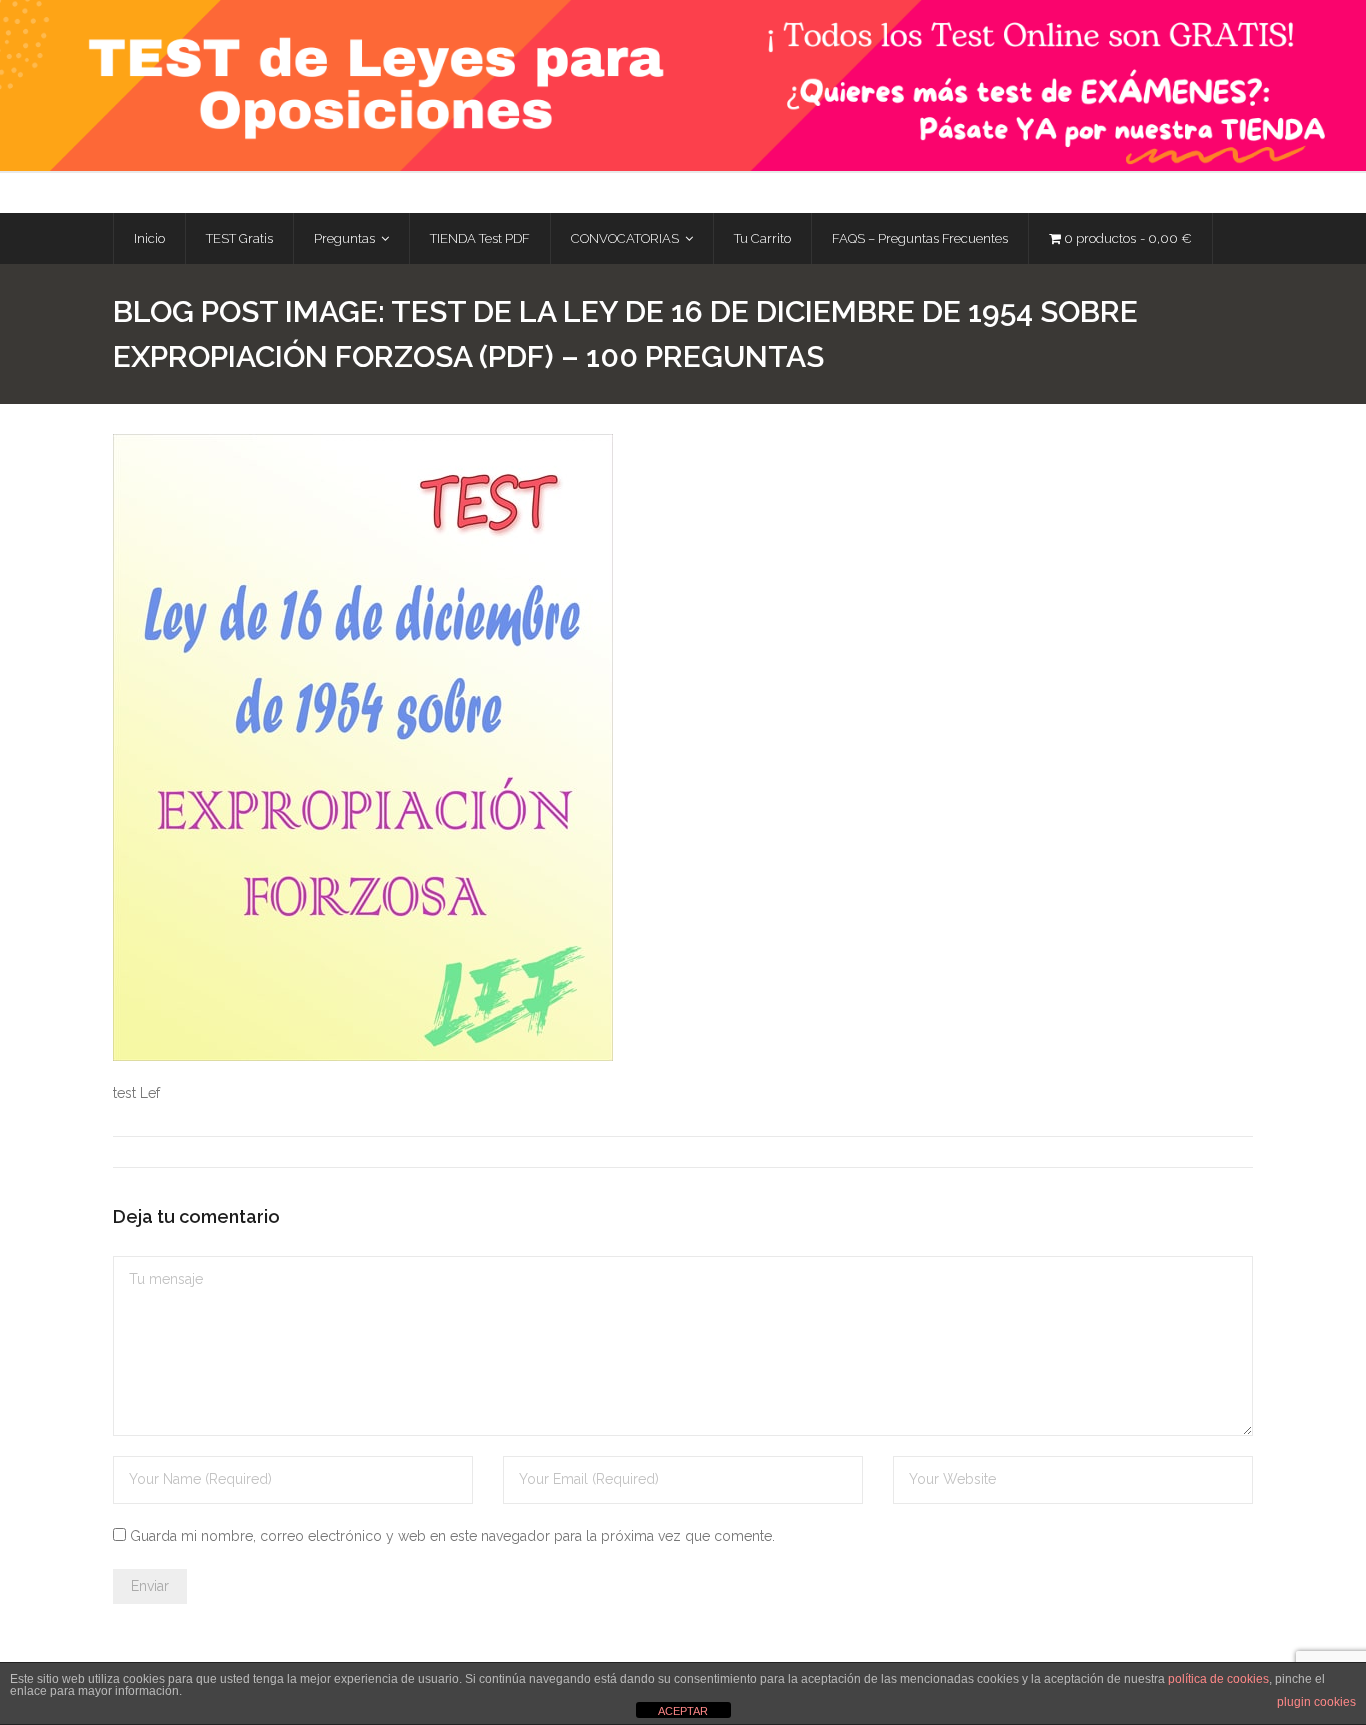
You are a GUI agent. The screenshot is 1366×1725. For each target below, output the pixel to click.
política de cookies (1218, 1679)
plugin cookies (1316, 1702)
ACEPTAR (683, 1711)
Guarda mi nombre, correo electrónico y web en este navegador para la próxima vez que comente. (452, 1536)
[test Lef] (363, 747)
